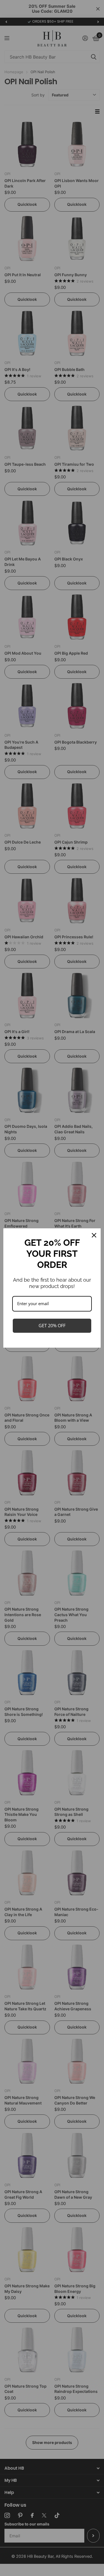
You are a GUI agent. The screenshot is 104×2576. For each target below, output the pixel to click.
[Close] (94, 1235)
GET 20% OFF (52, 1326)
